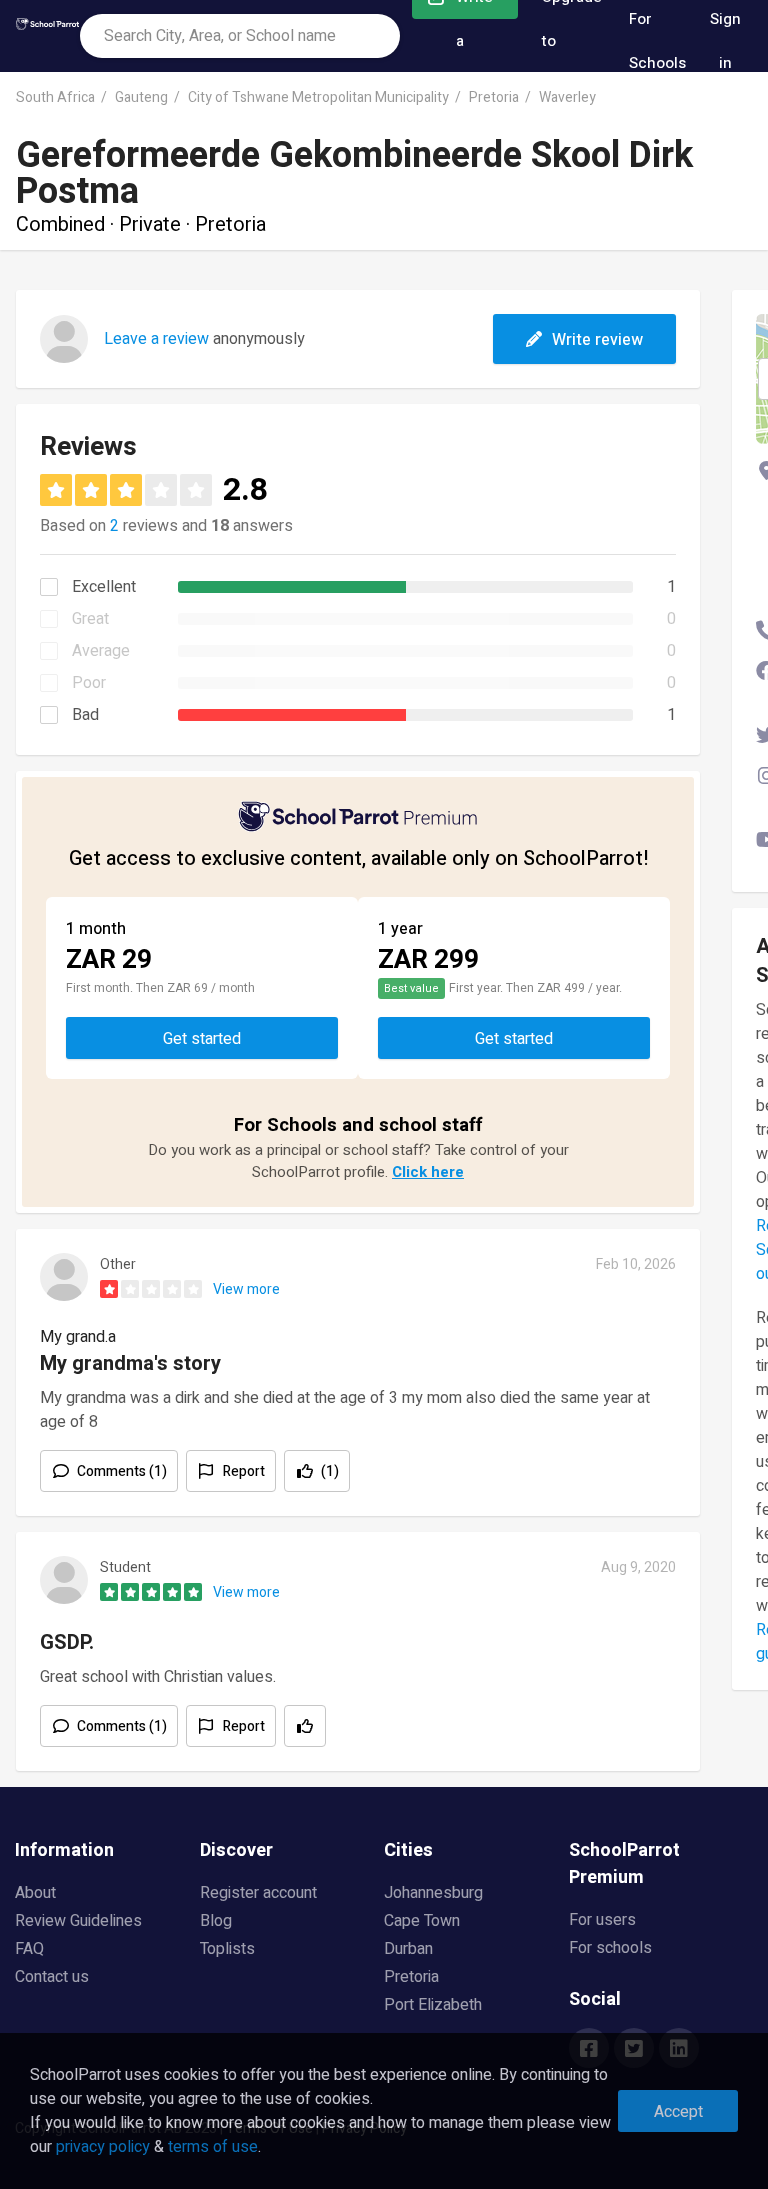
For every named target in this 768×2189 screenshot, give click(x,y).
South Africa (55, 97)
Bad (85, 715)
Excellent (104, 587)
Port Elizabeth (433, 2005)
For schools (610, 1948)
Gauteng (141, 97)
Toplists (227, 1949)
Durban (408, 1949)
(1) (330, 1471)
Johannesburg (433, 1893)
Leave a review (156, 339)
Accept (678, 2112)
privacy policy (103, 2147)
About (35, 1893)
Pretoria (494, 97)
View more (246, 1289)
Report (244, 1471)
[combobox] (240, 36)
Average (101, 651)
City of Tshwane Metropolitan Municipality (318, 97)
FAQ (29, 1949)
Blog (216, 1921)
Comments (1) (122, 1471)
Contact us (52, 1977)
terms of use (213, 2147)
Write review (597, 340)
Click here (428, 1172)
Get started (202, 1039)
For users (602, 1920)
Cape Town (422, 1921)
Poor (89, 683)
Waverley (567, 97)
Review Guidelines (78, 1921)
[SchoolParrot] (47, 36)
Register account (258, 1893)
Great (90, 619)
